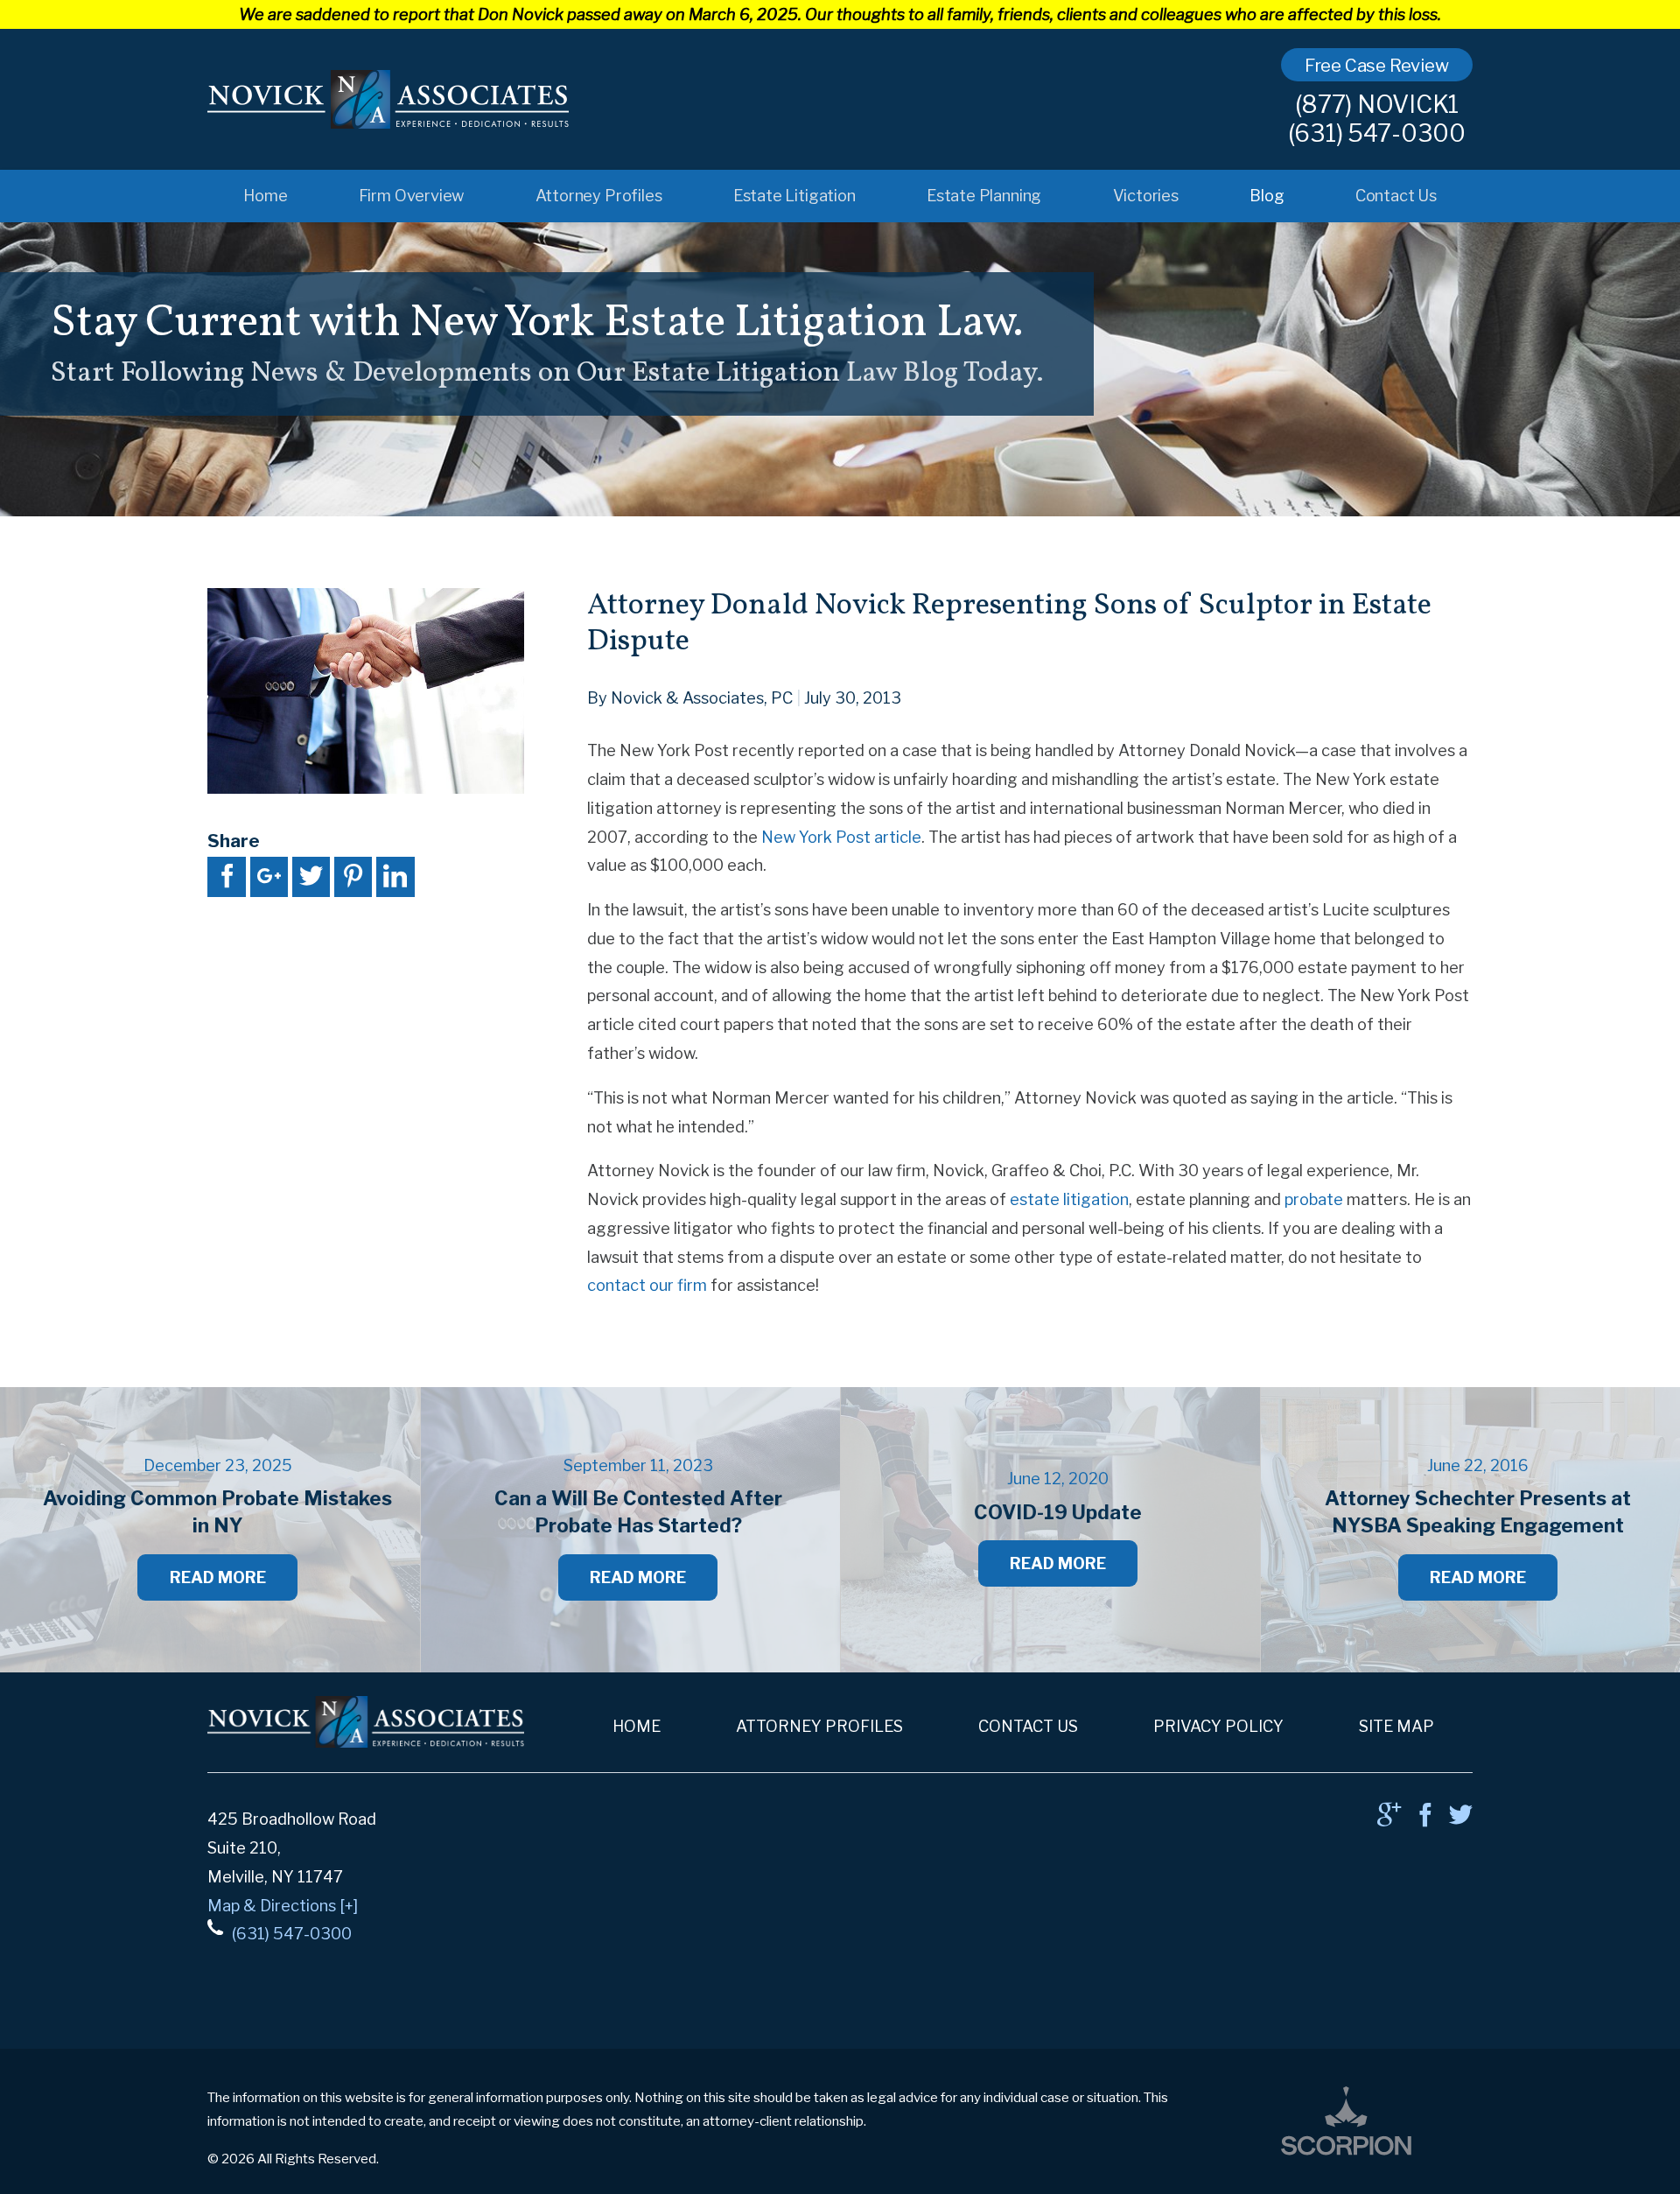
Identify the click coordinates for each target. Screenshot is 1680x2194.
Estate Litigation (794, 195)
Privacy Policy (1218, 1726)
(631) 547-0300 (1377, 133)
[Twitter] (1461, 1820)
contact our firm (647, 1285)
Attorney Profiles (599, 195)
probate (1314, 1199)
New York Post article (841, 837)
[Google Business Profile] (1389, 1820)
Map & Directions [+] (283, 1905)
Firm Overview (412, 195)
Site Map (1396, 1726)
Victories (1146, 195)
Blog (1267, 195)
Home (265, 195)
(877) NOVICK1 (1377, 105)
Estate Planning (984, 195)
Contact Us (1396, 195)
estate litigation (1069, 1199)
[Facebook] (1425, 1820)
